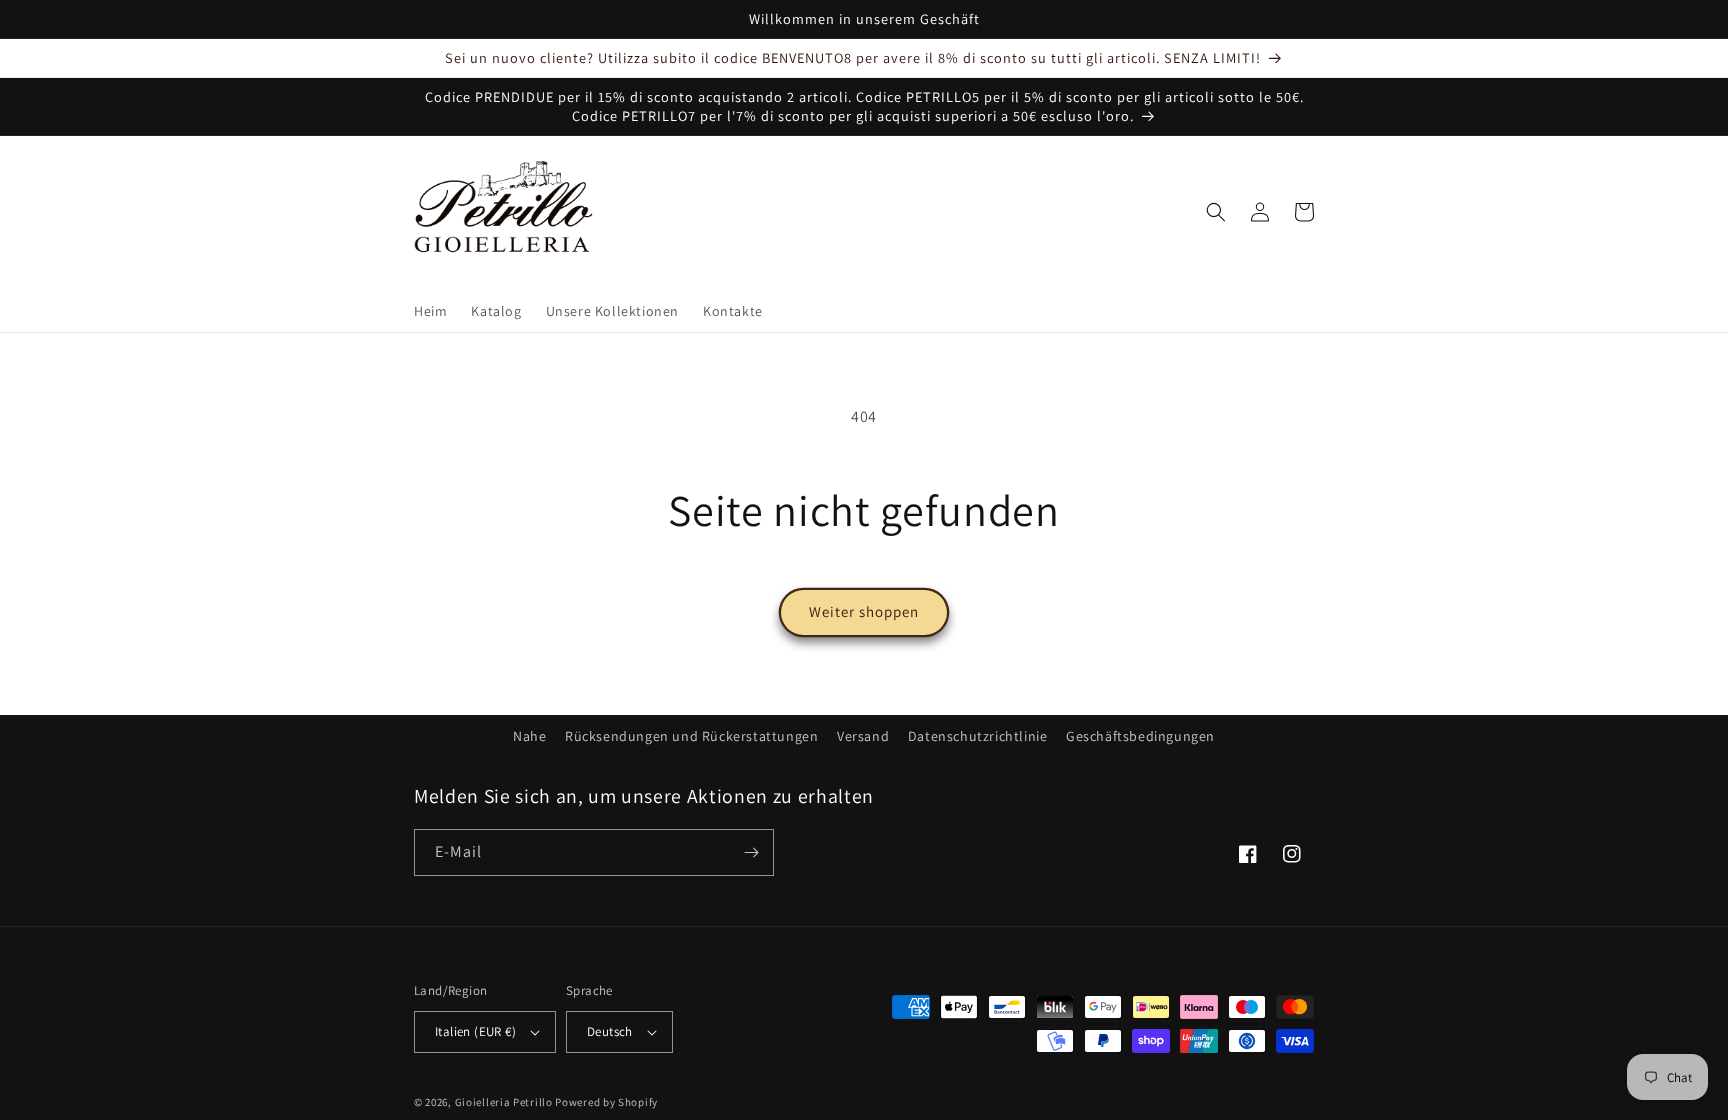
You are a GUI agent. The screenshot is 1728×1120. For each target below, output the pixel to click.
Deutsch (610, 1031)
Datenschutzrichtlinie (978, 736)
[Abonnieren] (751, 852)
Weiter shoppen (864, 611)
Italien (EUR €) (475, 1031)
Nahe (529, 736)
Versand (863, 736)
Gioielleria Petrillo (504, 1102)
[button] (1216, 212)
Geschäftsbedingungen (1140, 736)
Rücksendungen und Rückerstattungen (691, 736)
